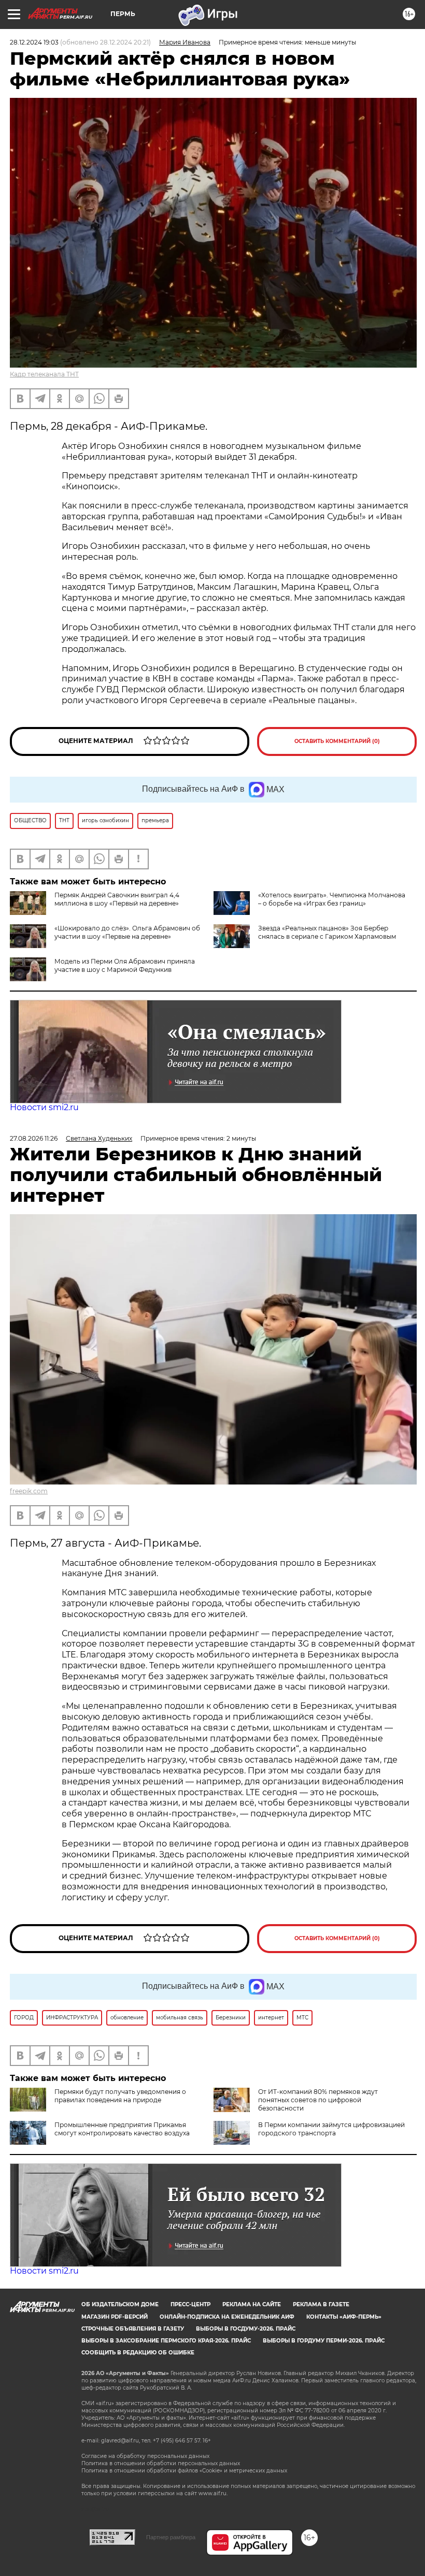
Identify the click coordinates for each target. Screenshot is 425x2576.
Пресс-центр (190, 2304)
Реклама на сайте (252, 2304)
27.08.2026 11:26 (34, 1138)
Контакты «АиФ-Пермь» (344, 2317)
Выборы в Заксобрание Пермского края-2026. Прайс (166, 2341)
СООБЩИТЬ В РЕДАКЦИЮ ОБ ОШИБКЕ (138, 2353)
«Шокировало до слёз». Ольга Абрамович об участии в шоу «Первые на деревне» (127, 932)
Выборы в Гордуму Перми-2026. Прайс (324, 2341)
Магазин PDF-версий (115, 2317)
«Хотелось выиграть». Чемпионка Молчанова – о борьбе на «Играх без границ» (332, 899)
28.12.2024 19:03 (34, 42)
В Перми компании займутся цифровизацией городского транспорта (331, 2129)
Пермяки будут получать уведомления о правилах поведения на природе (120, 2096)
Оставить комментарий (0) (337, 741)
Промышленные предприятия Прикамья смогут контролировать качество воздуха (122, 2129)
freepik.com (29, 1491)
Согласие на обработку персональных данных (145, 2456)
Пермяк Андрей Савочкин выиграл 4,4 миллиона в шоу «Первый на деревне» (117, 899)
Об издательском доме (120, 2304)
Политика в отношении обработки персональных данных (161, 2463)
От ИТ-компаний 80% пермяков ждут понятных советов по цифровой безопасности (318, 2100)
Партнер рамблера (171, 2537)
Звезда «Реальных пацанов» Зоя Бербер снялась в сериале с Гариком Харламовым (327, 932)
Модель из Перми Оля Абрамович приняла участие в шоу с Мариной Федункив (125, 965)
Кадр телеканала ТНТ (44, 374)
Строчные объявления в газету (133, 2329)
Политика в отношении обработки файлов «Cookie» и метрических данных (184, 2471)
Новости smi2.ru (44, 1107)
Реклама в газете (321, 2304)
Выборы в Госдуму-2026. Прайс (246, 2329)
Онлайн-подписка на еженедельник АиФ (227, 2317)
